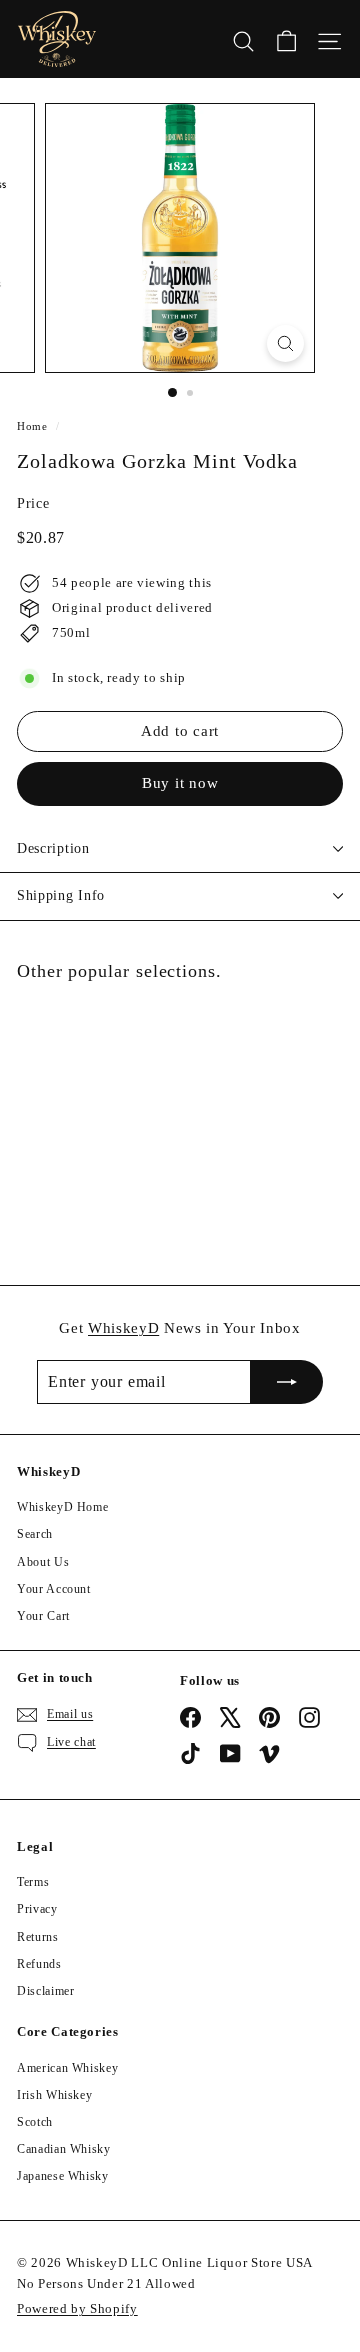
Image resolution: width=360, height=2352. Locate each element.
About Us (43, 1562)
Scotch (35, 2122)
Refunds (39, 1964)
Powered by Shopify (77, 2308)
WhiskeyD (123, 1328)
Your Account (54, 1589)
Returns (38, 1937)
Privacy (37, 1909)
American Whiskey (67, 2068)
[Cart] (286, 39)
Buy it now (180, 783)
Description (53, 848)
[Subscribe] (287, 1382)
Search (35, 1534)
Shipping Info (61, 895)
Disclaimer (46, 1991)
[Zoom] (285, 343)
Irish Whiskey (54, 2095)
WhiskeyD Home (62, 1507)
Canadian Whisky (64, 2149)
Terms (33, 1882)
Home (32, 426)
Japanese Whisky (63, 2176)
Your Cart (43, 1616)
